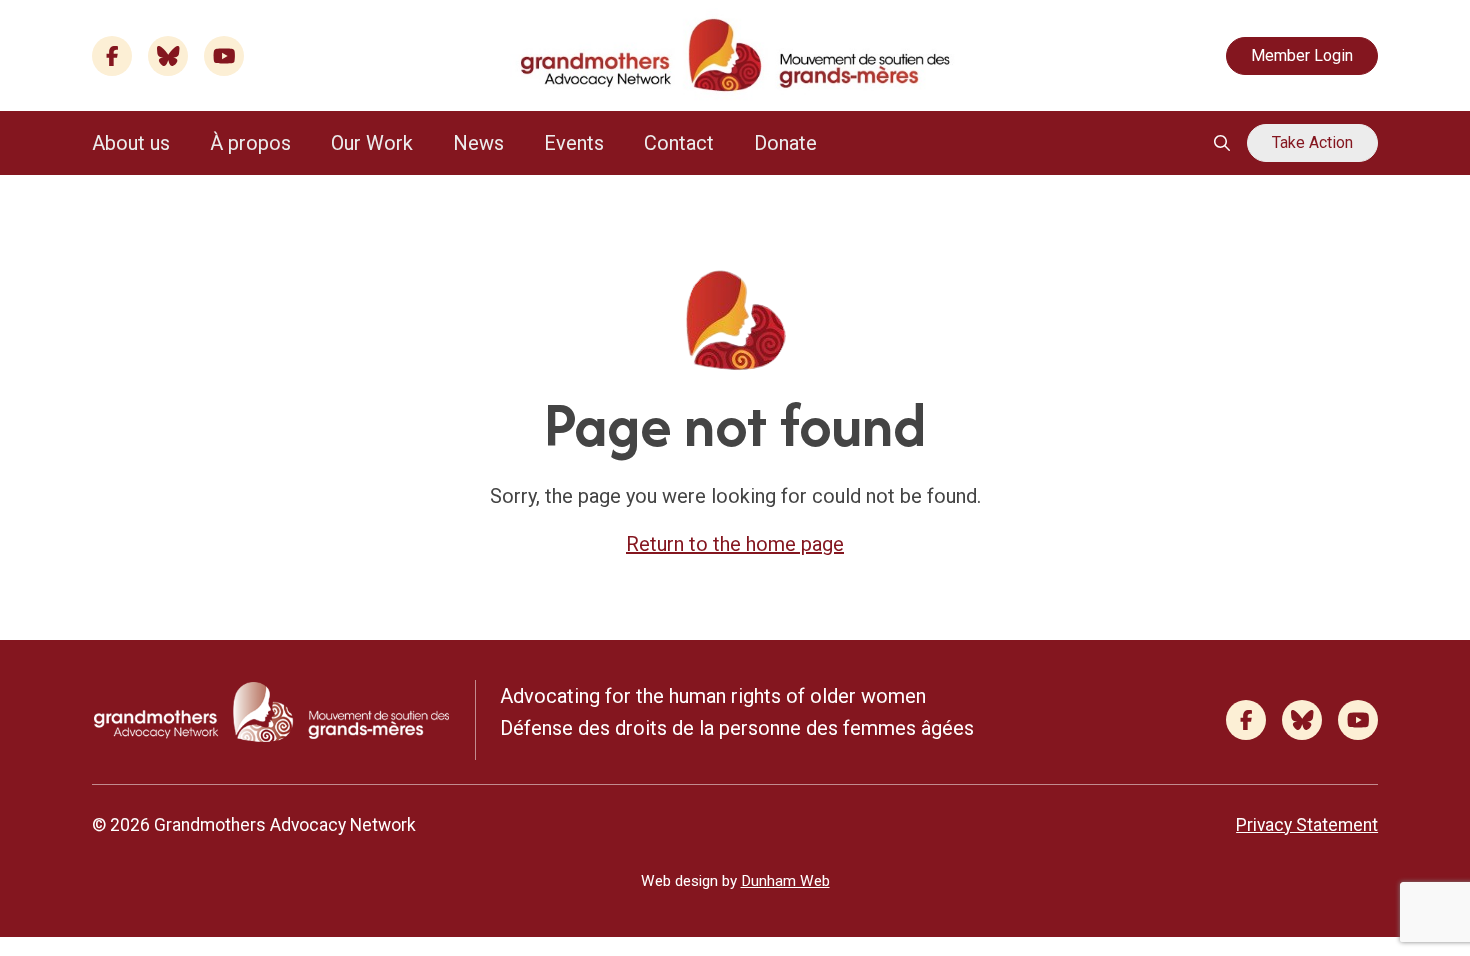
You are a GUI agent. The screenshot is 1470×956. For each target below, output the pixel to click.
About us (131, 143)
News (478, 143)
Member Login (1302, 55)
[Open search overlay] (1222, 143)
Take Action (1312, 142)
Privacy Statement (1307, 825)
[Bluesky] (168, 56)
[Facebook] (112, 56)
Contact (679, 143)
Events (574, 143)
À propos (250, 143)
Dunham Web (785, 881)
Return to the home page (735, 544)
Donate (785, 143)
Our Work (372, 143)
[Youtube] (224, 56)
